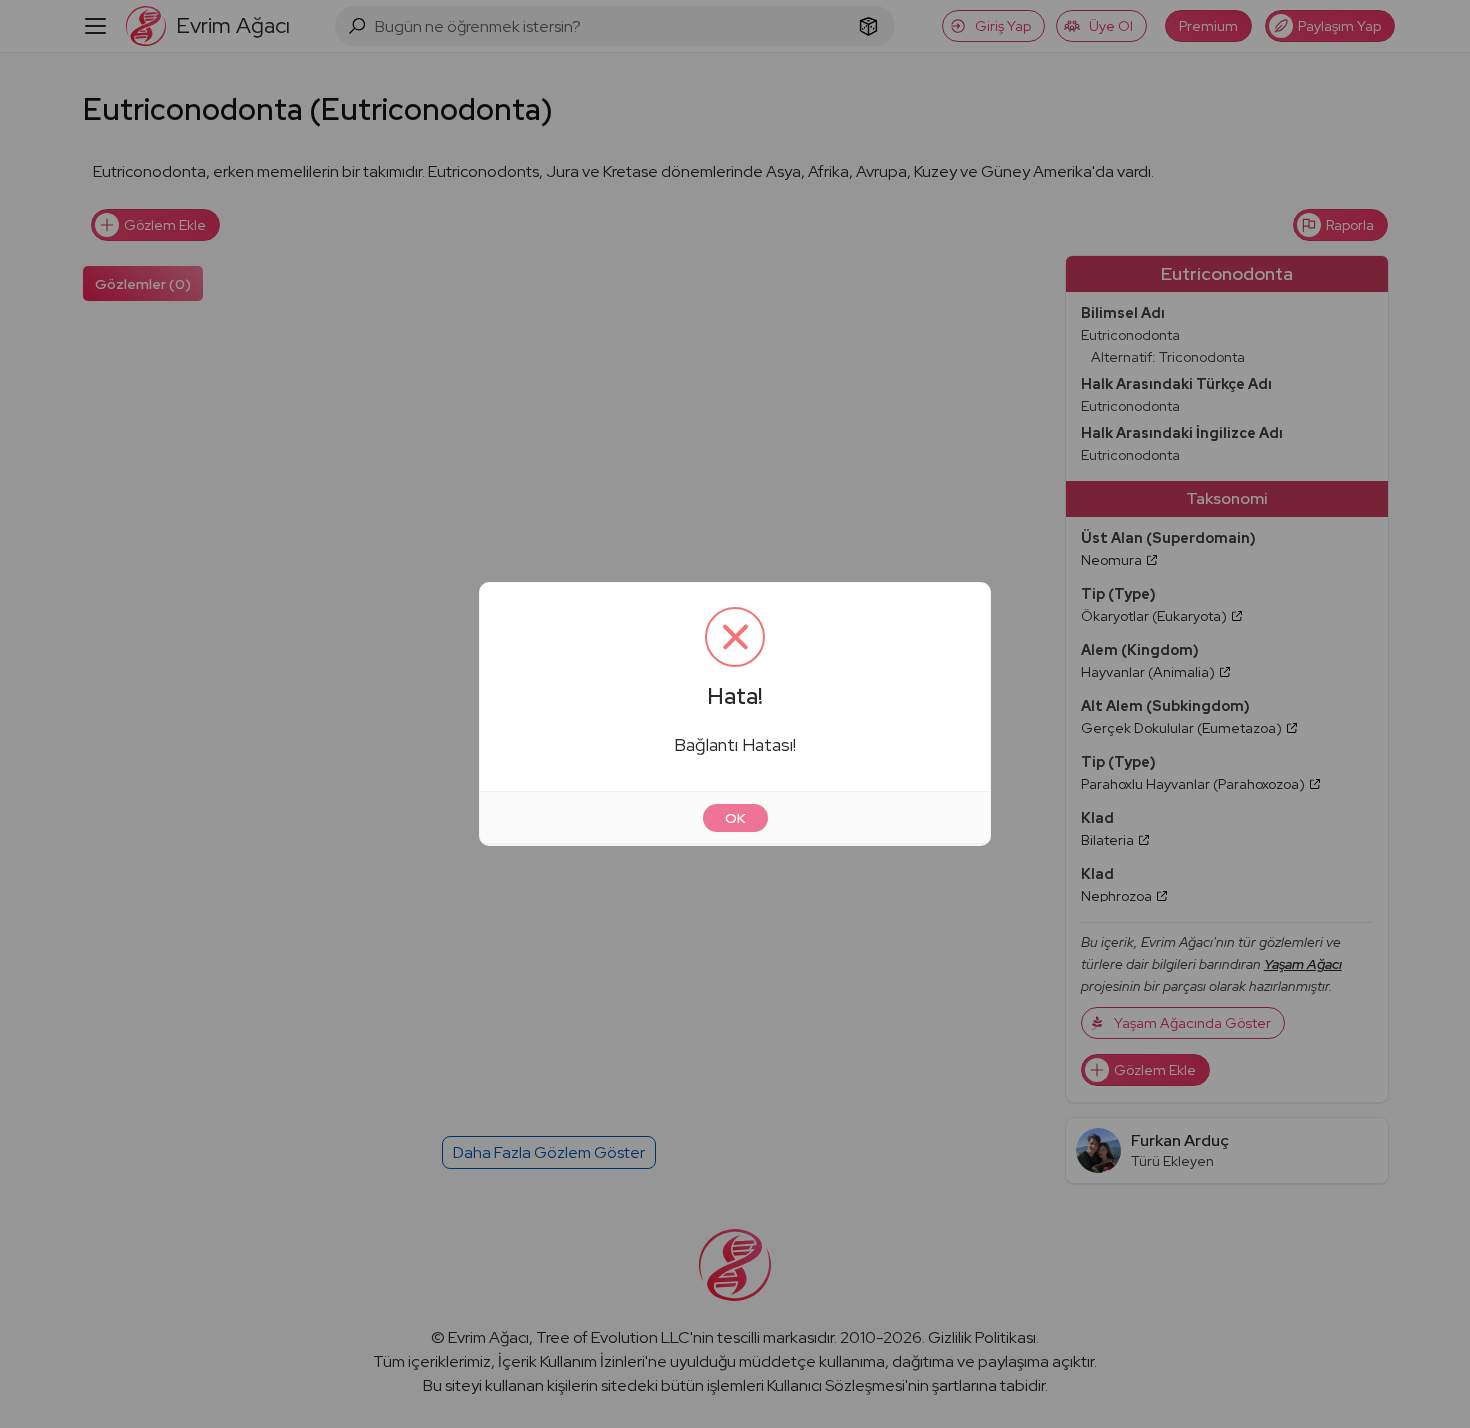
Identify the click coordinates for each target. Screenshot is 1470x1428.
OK (735, 818)
